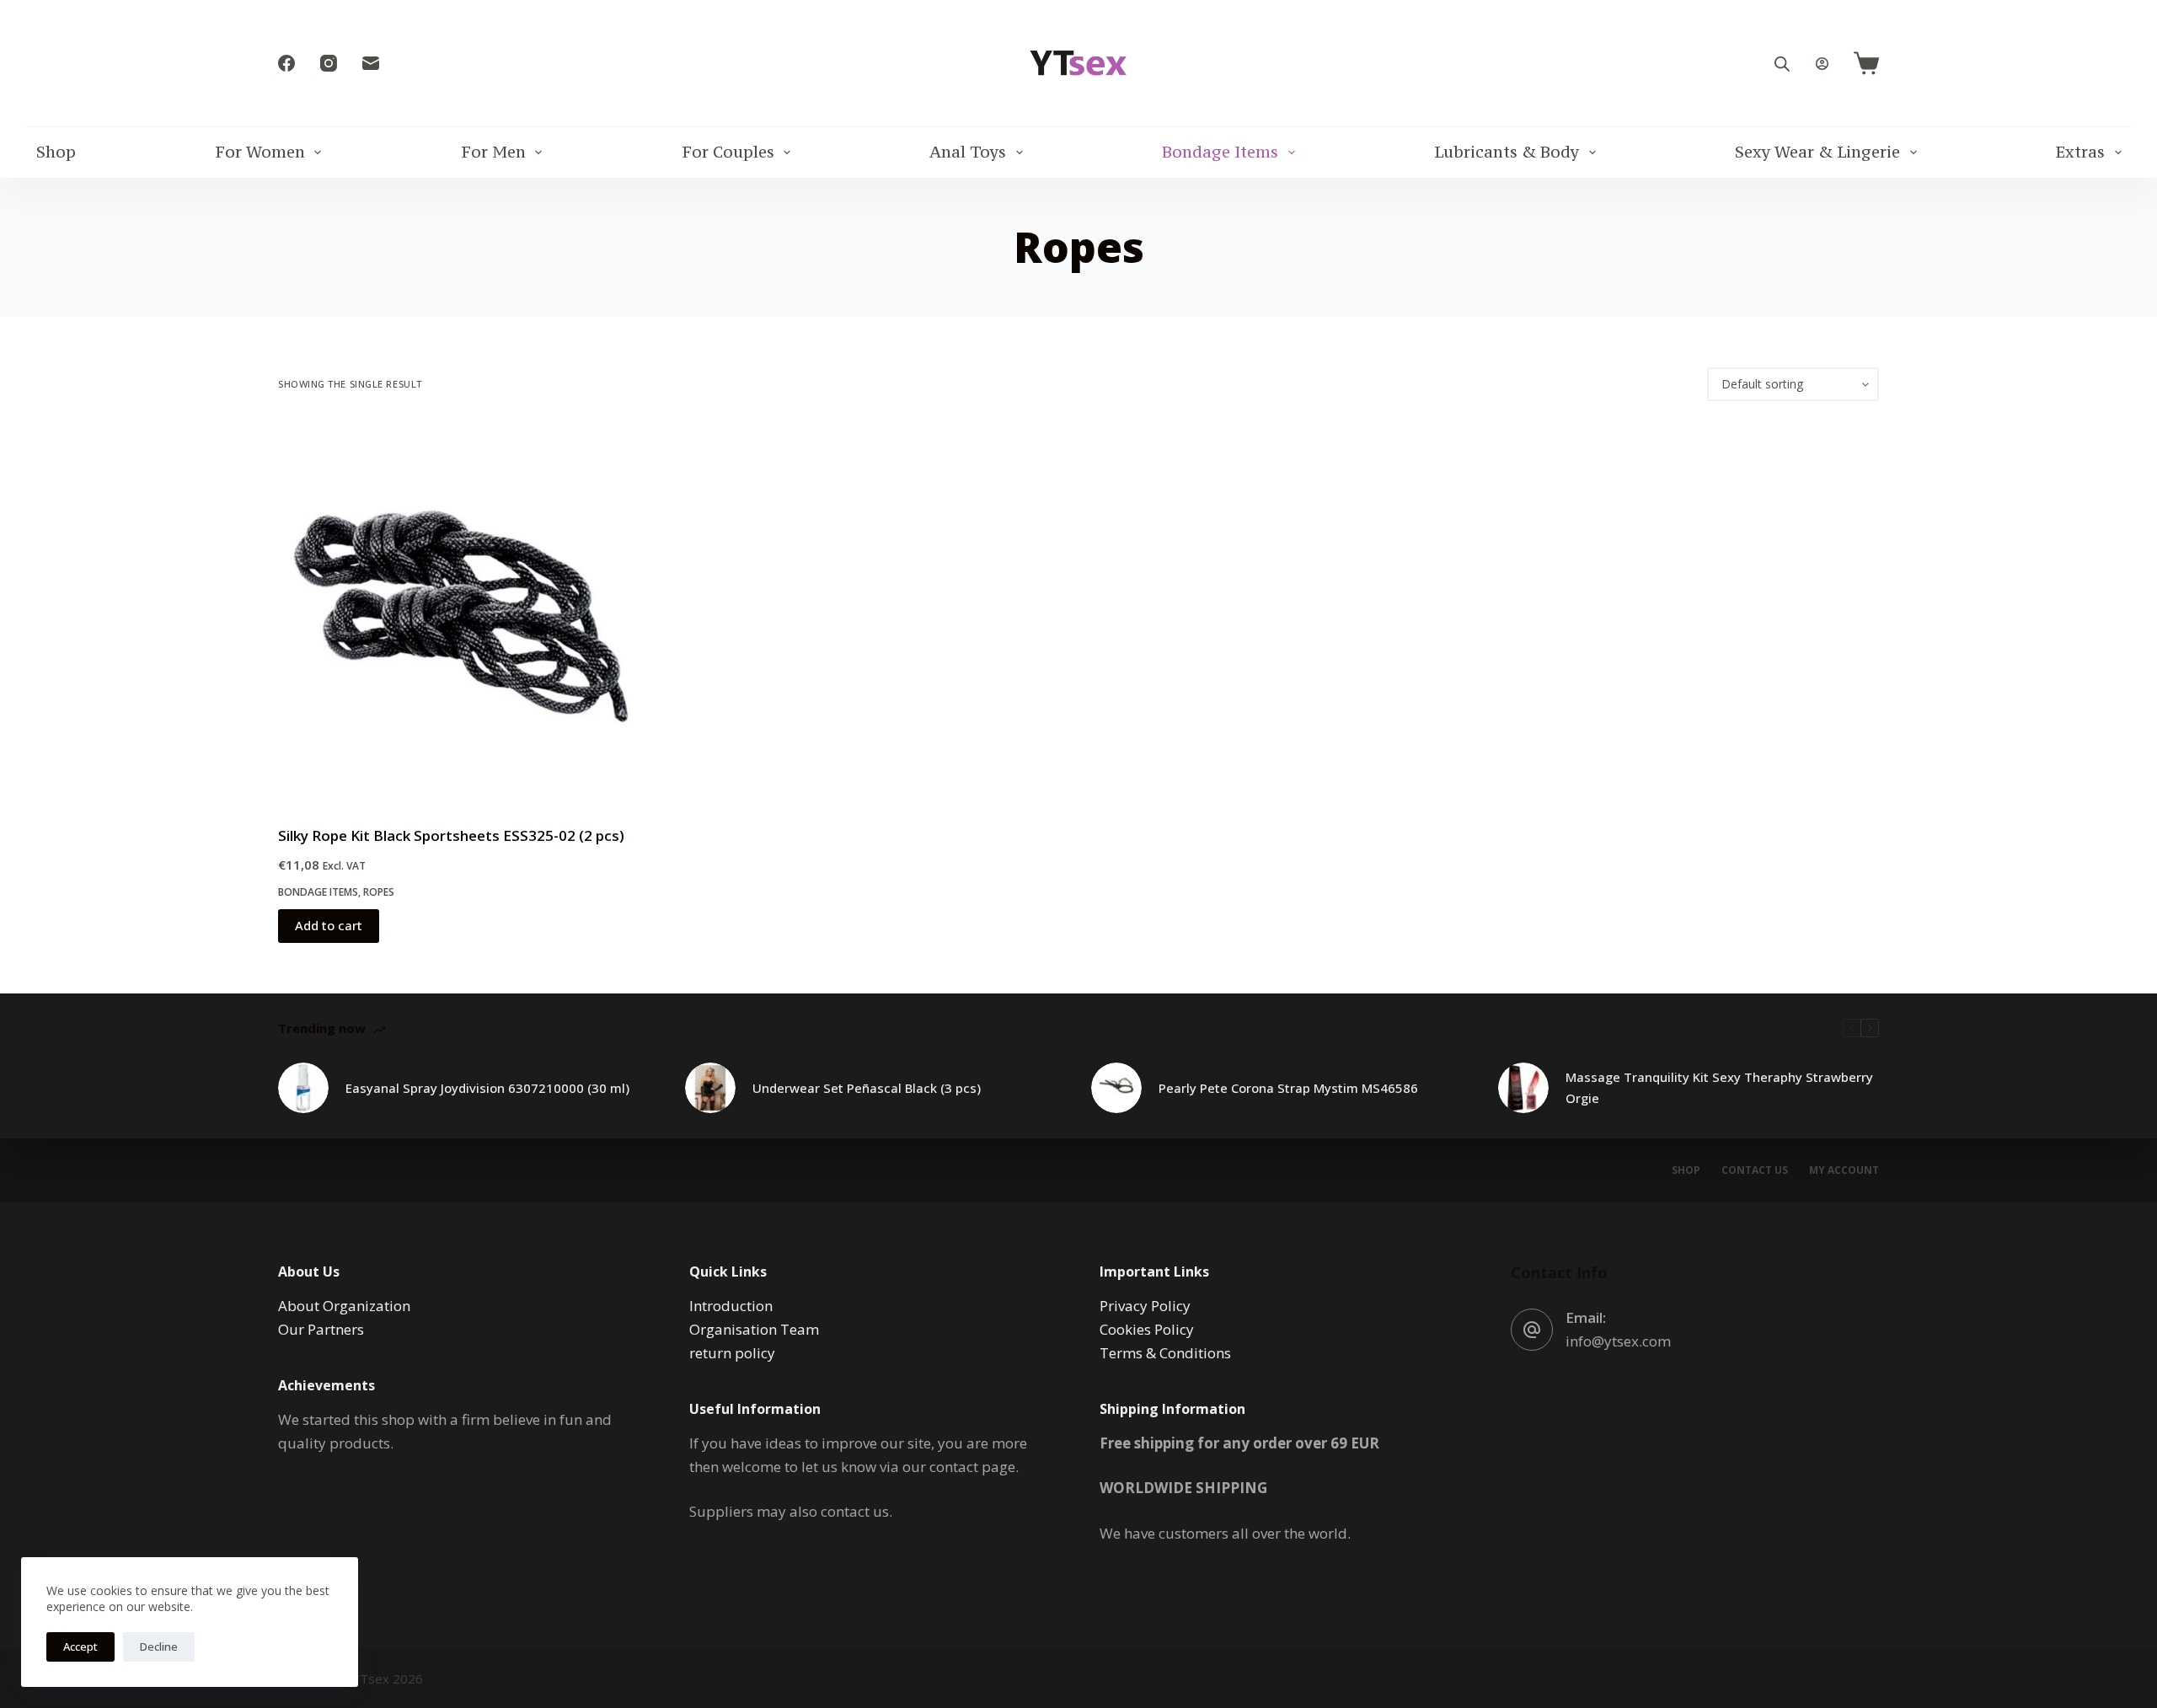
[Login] (1822, 64)
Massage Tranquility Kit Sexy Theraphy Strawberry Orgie (1719, 1087)
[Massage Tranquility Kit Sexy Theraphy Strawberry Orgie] (1523, 1088)
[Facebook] (286, 63)
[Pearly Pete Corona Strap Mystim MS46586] (1116, 1088)
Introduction (731, 1306)
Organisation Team (754, 1329)
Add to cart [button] (329, 925)
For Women (260, 152)
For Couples (728, 152)
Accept (80, 1646)
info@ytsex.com (1618, 1341)
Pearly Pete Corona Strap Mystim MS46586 (1288, 1088)
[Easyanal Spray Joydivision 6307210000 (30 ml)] (303, 1088)
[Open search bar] (1782, 64)
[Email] (371, 63)
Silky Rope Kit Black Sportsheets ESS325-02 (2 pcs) (451, 835)
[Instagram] (329, 63)
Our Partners (321, 1329)
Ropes (379, 892)
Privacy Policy (1145, 1306)
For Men (493, 152)
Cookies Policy (1147, 1329)
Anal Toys (968, 152)
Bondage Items (1220, 152)
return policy (732, 1353)
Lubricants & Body (1507, 152)
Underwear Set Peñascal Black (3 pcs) (867, 1088)
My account (1844, 1170)
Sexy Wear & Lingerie (1817, 152)
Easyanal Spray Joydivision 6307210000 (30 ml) (487, 1088)
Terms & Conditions (1165, 1353)
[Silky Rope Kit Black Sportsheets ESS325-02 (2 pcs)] (469, 613)
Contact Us (1755, 1170)
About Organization (344, 1306)
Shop (56, 152)
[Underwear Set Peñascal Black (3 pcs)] (710, 1088)
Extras (2080, 152)
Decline (159, 1646)
